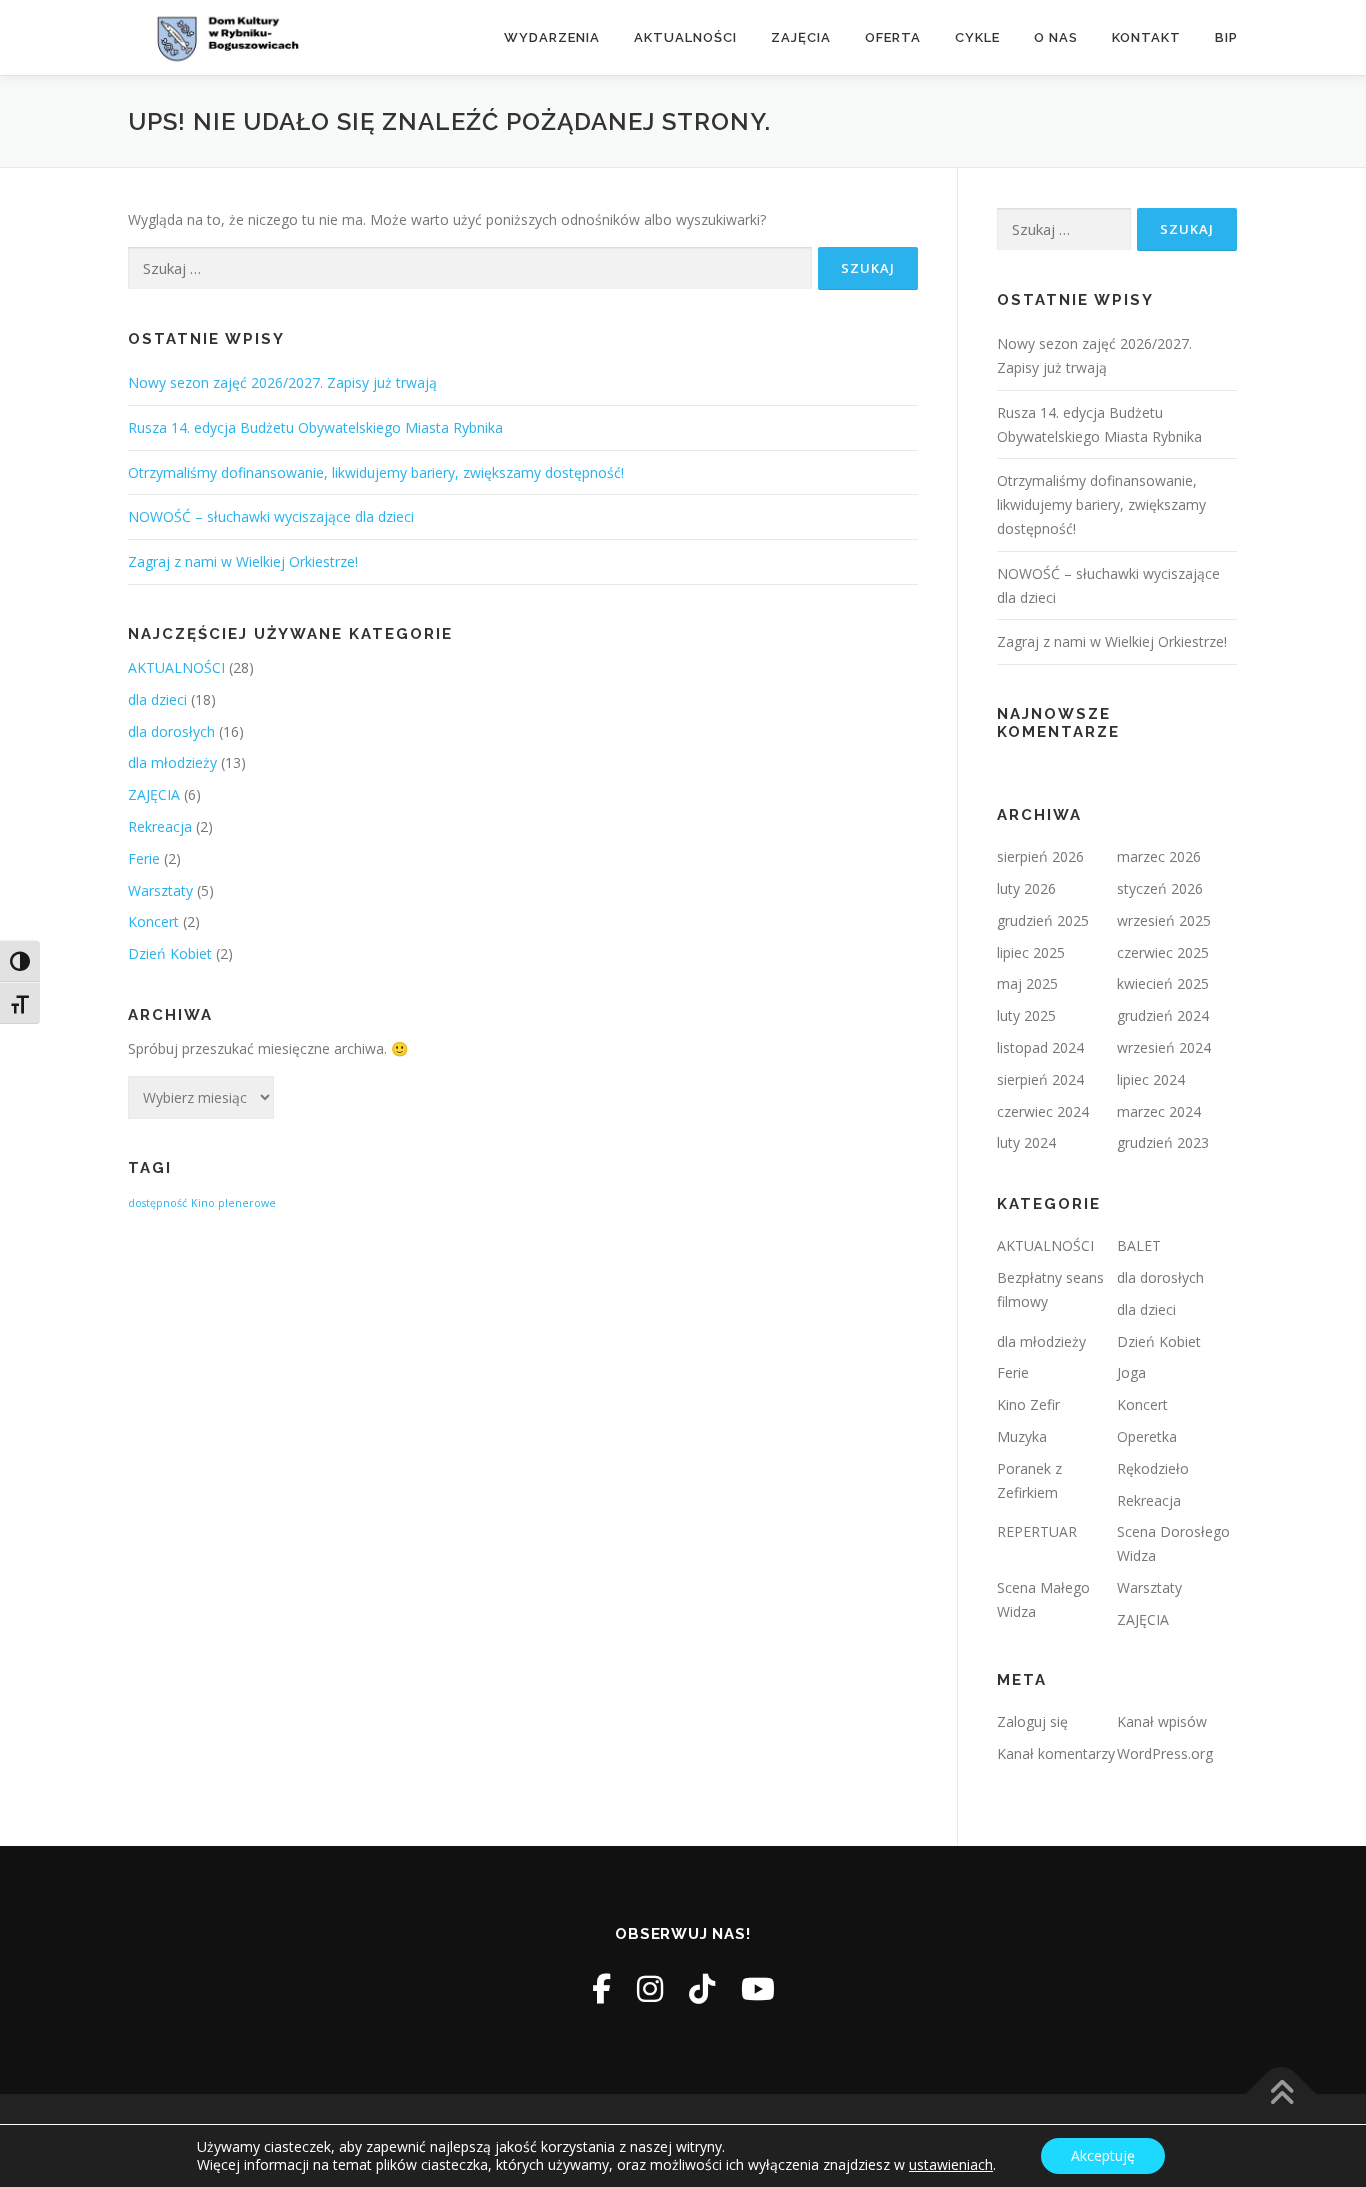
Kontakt (1146, 37)
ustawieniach (951, 2165)
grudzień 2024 (1163, 1015)
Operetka (1147, 1436)
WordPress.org (1165, 1753)
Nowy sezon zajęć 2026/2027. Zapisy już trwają (282, 382)
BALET (1139, 1245)
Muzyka (1022, 1436)
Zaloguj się (1032, 1721)
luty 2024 (1026, 1142)
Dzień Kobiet (170, 953)
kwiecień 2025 (1163, 983)
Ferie (144, 858)
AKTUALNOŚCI (176, 667)
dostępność (157, 1203)
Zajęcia (801, 37)
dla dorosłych (171, 731)
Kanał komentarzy (1056, 1753)
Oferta (893, 37)
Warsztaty (160, 890)
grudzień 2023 (1163, 1142)
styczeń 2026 (1160, 888)
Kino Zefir (1028, 1404)
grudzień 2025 (1043, 920)
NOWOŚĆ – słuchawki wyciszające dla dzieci (271, 516)
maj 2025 (1027, 983)
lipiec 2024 (1151, 1079)
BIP (1226, 37)
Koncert (153, 921)
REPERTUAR (1037, 1531)
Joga (1131, 1372)
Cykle (977, 37)
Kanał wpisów (1162, 1721)
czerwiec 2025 (1163, 952)
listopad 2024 (1040, 1047)
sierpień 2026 (1040, 856)
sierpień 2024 (1040, 1079)
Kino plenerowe (233, 1203)
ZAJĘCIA (154, 794)
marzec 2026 (1159, 856)
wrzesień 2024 (1164, 1047)
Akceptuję (1103, 2155)
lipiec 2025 (1031, 952)
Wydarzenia (552, 37)
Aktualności (685, 37)
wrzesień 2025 (1164, 920)
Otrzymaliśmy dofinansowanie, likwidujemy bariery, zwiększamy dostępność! (376, 472)
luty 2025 (1026, 1015)
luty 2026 (1026, 888)
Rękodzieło (1153, 1468)
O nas (1056, 37)
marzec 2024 (1159, 1111)
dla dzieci (157, 699)
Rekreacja (160, 826)
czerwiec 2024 (1043, 1111)
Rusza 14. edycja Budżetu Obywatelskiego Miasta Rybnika (315, 427)
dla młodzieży (172, 762)
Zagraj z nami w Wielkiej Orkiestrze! (243, 561)
